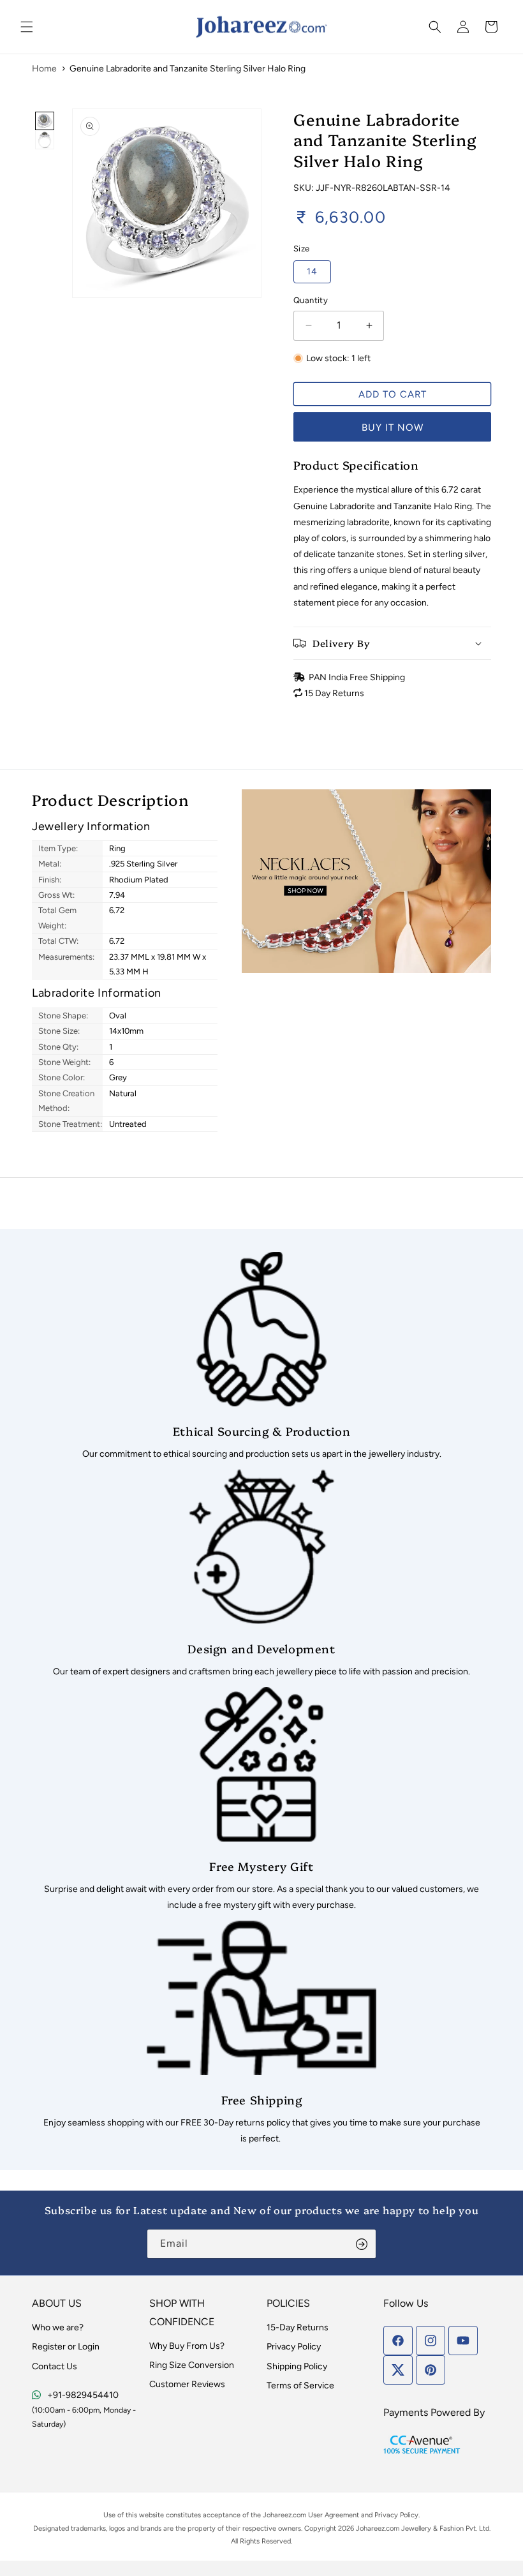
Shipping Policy (297, 2366)
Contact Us (55, 2366)
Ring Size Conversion (192, 2365)
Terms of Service (300, 2386)
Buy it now (393, 428)
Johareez (277, 2515)
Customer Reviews (187, 2384)
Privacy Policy (294, 2347)
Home (44, 69)
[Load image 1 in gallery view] (45, 121)
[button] (27, 27)
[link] (261, 1357)
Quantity (311, 300)
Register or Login (66, 2347)
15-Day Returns (298, 2327)
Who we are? (58, 2327)
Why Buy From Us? (187, 2346)
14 (312, 272)
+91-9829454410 (83, 2395)
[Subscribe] (362, 2244)
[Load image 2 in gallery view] (45, 140)
